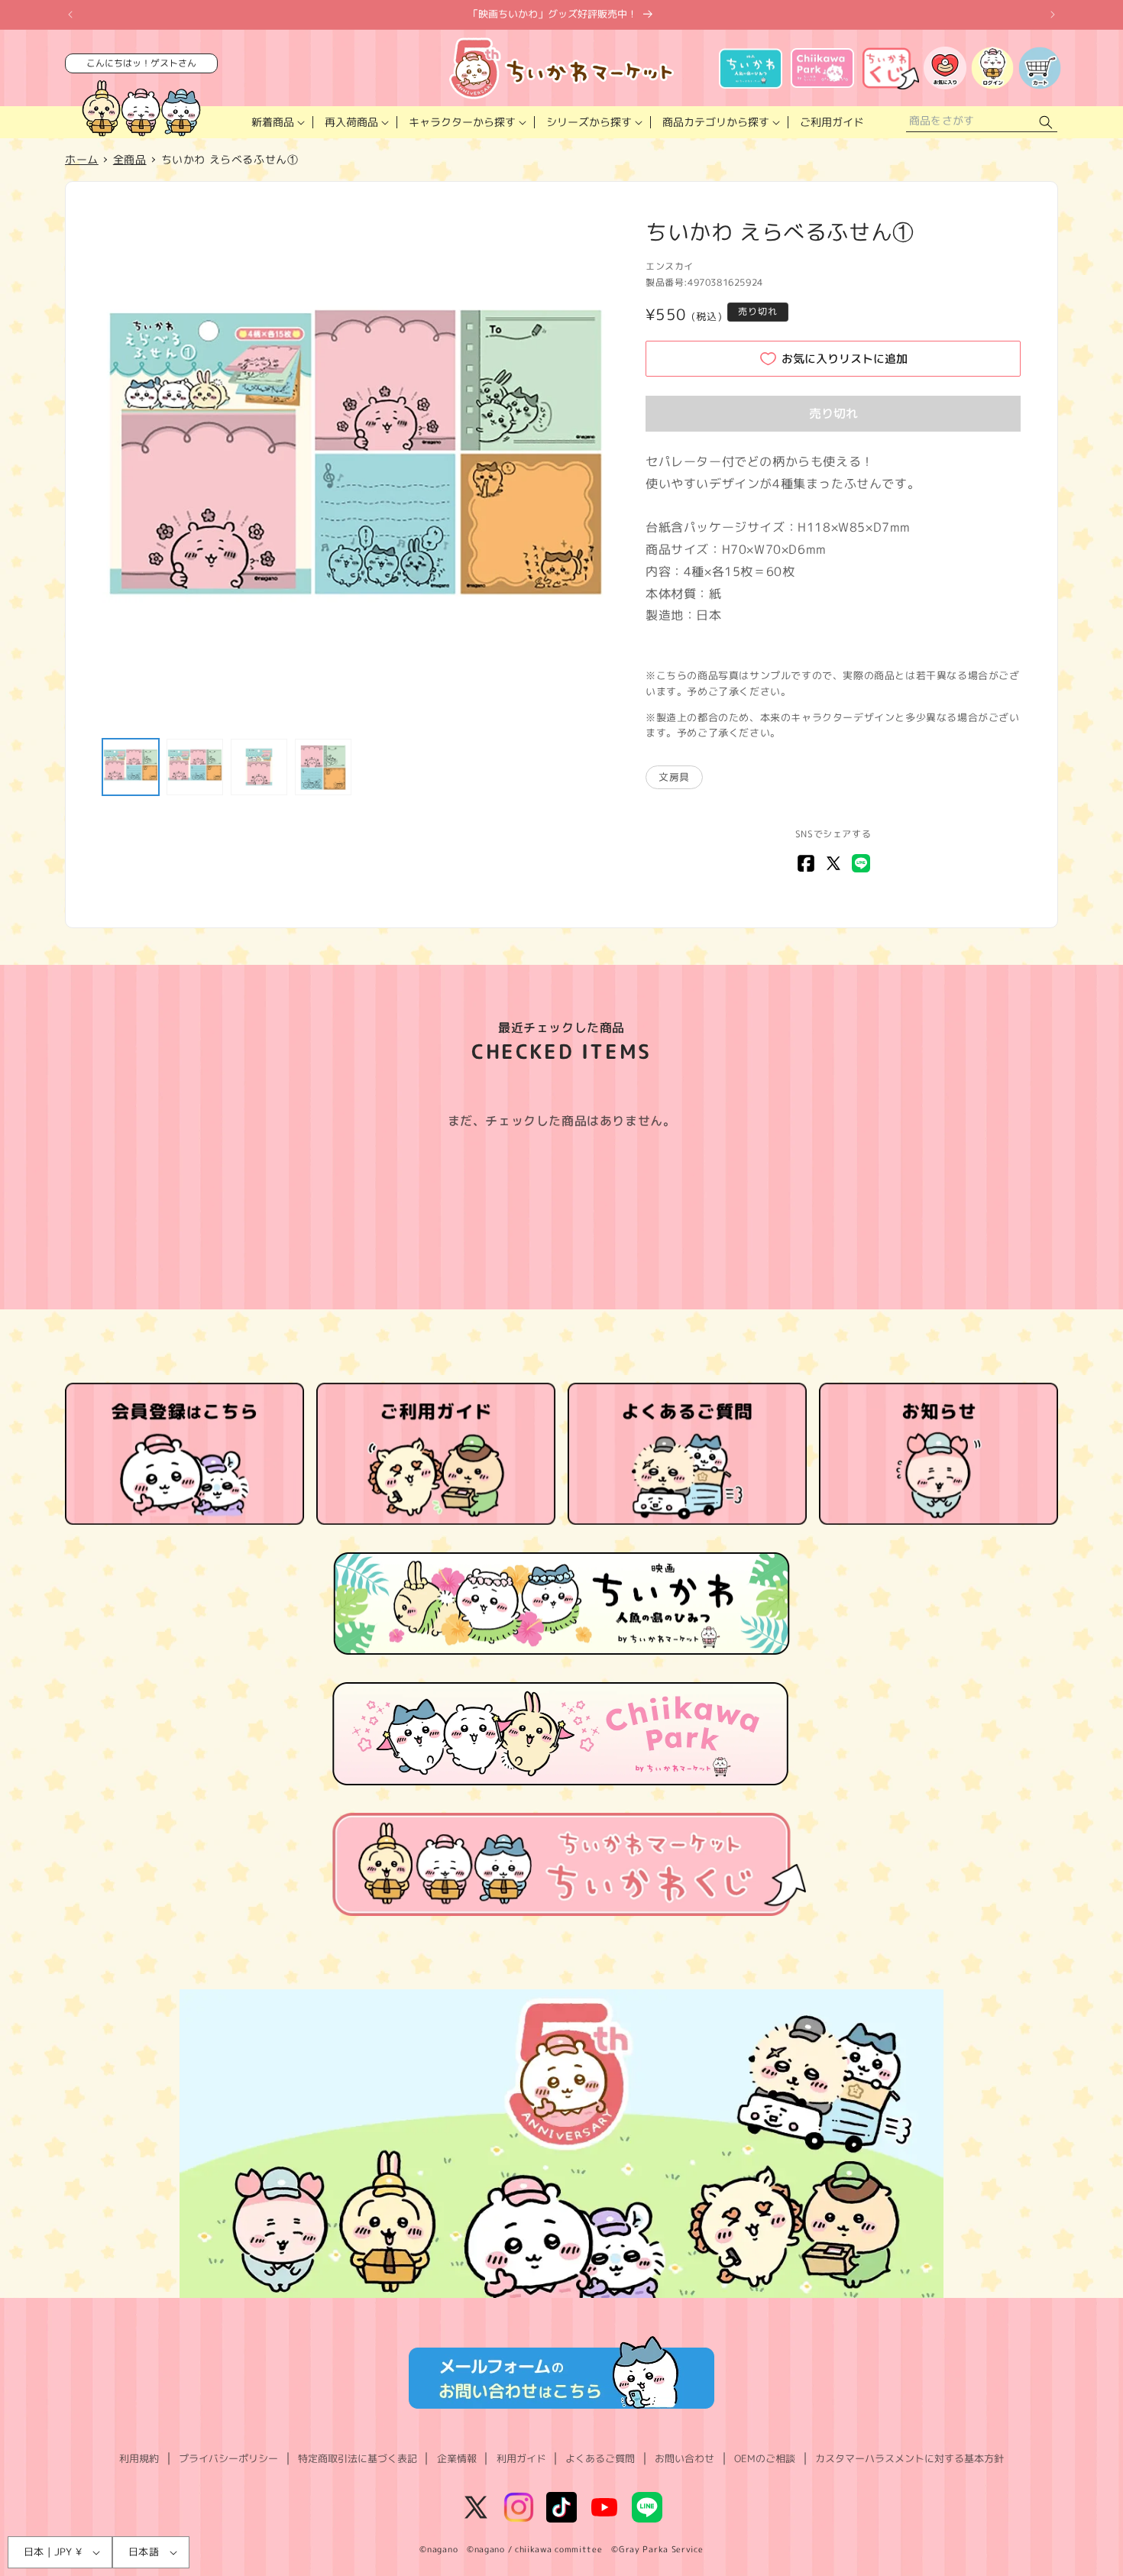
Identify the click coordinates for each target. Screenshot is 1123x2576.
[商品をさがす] (1046, 123)
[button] (277, 122)
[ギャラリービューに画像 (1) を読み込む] (131, 767)
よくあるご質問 (600, 2458)
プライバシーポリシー (228, 2458)
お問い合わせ (684, 2458)
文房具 (674, 777)
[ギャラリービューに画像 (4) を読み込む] (323, 767)
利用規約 (139, 2458)
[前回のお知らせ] (70, 15)
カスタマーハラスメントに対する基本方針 (909, 2458)
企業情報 (457, 2458)
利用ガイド (521, 2458)
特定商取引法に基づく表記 (358, 2458)
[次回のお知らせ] (1053, 15)
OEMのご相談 (765, 2458)
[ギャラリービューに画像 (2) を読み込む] (195, 767)
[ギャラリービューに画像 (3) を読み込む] (259, 767)
